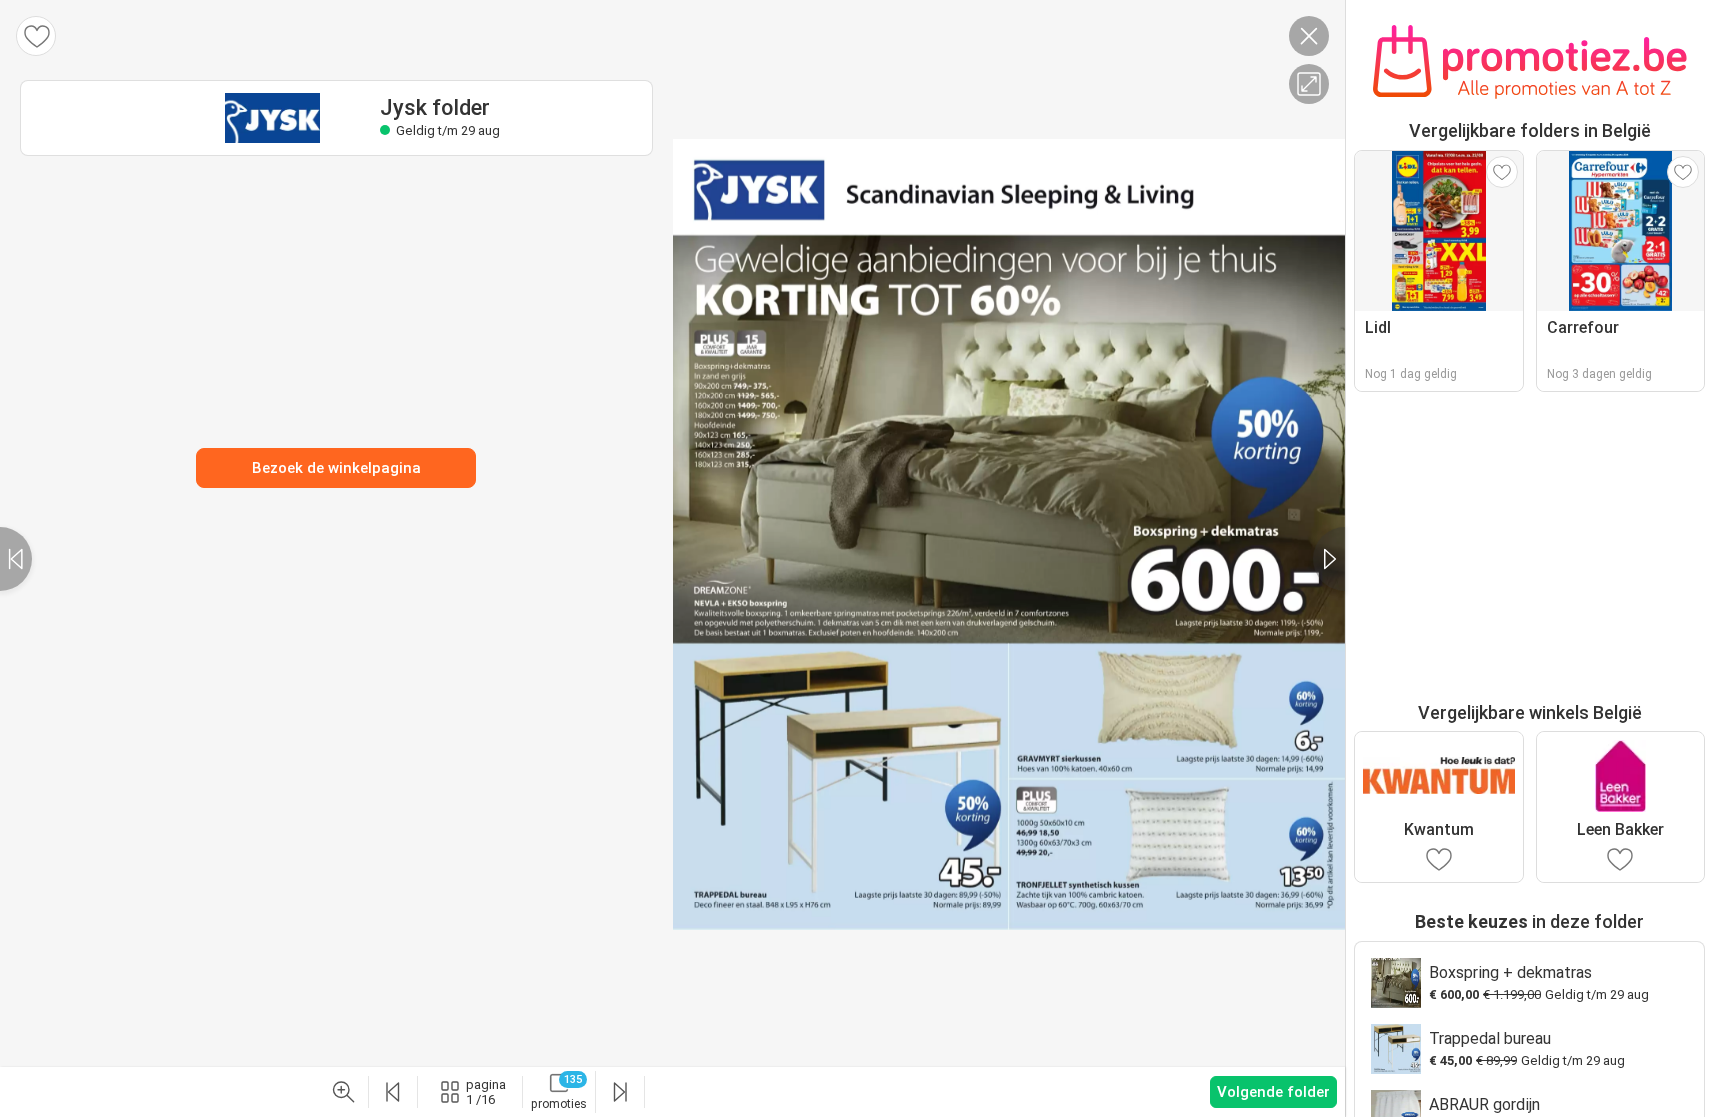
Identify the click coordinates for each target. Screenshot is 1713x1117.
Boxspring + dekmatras (1510, 972)
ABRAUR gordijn (1484, 1104)
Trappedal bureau (1490, 1038)
